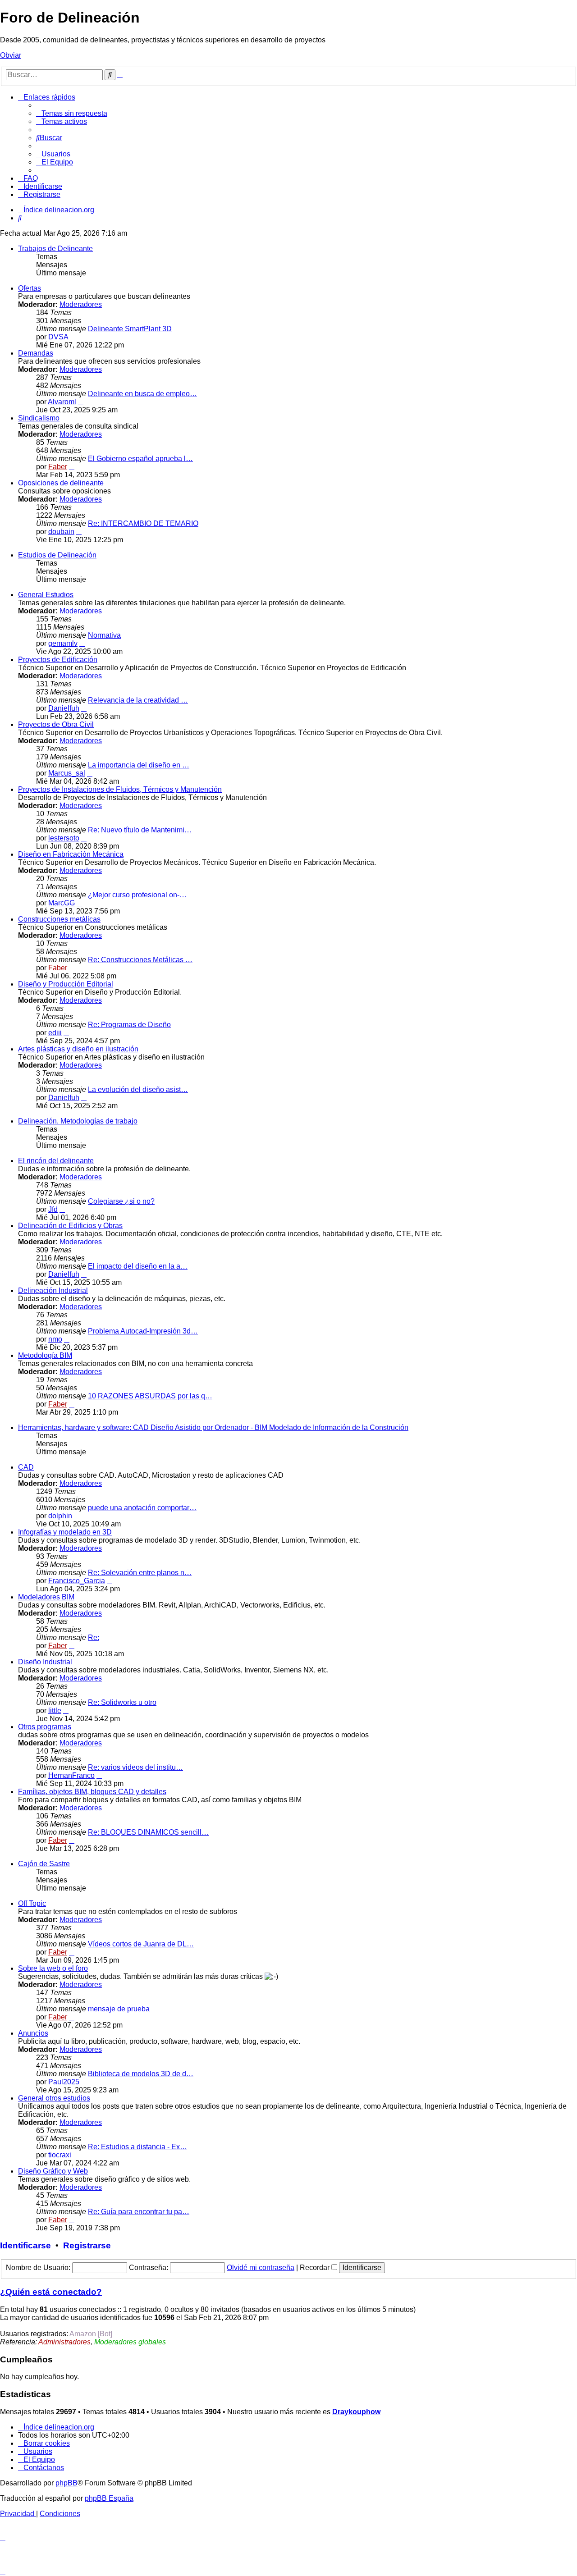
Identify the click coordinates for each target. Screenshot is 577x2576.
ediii (55, 1033)
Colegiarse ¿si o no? (121, 1201)
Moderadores (81, 304)
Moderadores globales (130, 2342)
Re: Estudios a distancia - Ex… (137, 2147)
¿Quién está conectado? (51, 2292)
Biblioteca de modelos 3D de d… (141, 2074)
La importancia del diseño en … (139, 765)
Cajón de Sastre (44, 1864)
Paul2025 (64, 2082)
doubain (61, 532)
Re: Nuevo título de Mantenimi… (140, 830)
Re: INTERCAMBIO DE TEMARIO (143, 523)
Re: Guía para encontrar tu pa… (139, 2212)
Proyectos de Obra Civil (56, 724)
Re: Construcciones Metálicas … (140, 960)
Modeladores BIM (46, 1597)
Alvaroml (62, 402)
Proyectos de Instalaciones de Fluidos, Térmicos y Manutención (120, 789)
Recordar (316, 2268)
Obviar (11, 55)
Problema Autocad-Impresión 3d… (143, 1331)
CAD (26, 1467)
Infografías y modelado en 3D (65, 1532)
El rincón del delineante (56, 1161)
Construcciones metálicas (59, 919)
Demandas (36, 353)
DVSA (58, 337)
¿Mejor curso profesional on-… (137, 895)
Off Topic (32, 1903)
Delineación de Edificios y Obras (70, 1226)
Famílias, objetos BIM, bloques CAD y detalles (92, 1792)
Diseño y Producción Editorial (66, 984)
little (55, 1710)
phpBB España (109, 2498)
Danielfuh (64, 708)
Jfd (53, 1209)
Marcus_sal (67, 773)
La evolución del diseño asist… (138, 1089)
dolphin (60, 1516)
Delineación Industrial (53, 1290)
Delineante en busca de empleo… (142, 394)
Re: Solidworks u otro (122, 1702)
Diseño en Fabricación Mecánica (71, 854)
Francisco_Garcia (77, 1581)
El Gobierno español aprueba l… (140, 459)
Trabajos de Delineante (55, 249)
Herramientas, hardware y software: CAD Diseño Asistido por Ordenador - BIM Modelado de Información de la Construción (213, 1427)
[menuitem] (72, 113)
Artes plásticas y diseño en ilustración (78, 1049)
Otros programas (45, 1727)
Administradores (64, 2342)
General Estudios (46, 595)
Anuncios (33, 2033)
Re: (94, 1637)
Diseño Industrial (45, 1662)
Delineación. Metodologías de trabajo (78, 1121)
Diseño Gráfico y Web (53, 2171)
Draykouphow (356, 2412)
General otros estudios (54, 2098)
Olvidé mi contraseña (261, 2268)
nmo (55, 1339)
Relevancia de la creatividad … (138, 700)
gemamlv (63, 643)
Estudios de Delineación (57, 555)
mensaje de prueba (119, 2009)
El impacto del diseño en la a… (138, 1266)
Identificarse (25, 2245)
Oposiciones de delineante (61, 483)
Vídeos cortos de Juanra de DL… (141, 1944)
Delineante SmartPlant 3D (130, 329)
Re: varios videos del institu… (135, 1767)
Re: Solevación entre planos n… (140, 1573)
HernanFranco (71, 1775)
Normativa (104, 635)
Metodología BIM (45, 1355)
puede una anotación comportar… (142, 1508)
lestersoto (64, 838)
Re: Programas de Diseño (129, 1025)
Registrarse (87, 2245)
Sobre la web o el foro (53, 1968)
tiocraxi (60, 2155)
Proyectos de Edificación (58, 660)
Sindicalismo (39, 418)
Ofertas (30, 288)
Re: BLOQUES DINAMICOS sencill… (148, 1832)
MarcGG (62, 903)
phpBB (66, 2483)
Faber (58, 467)
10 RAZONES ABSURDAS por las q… (150, 1396)
